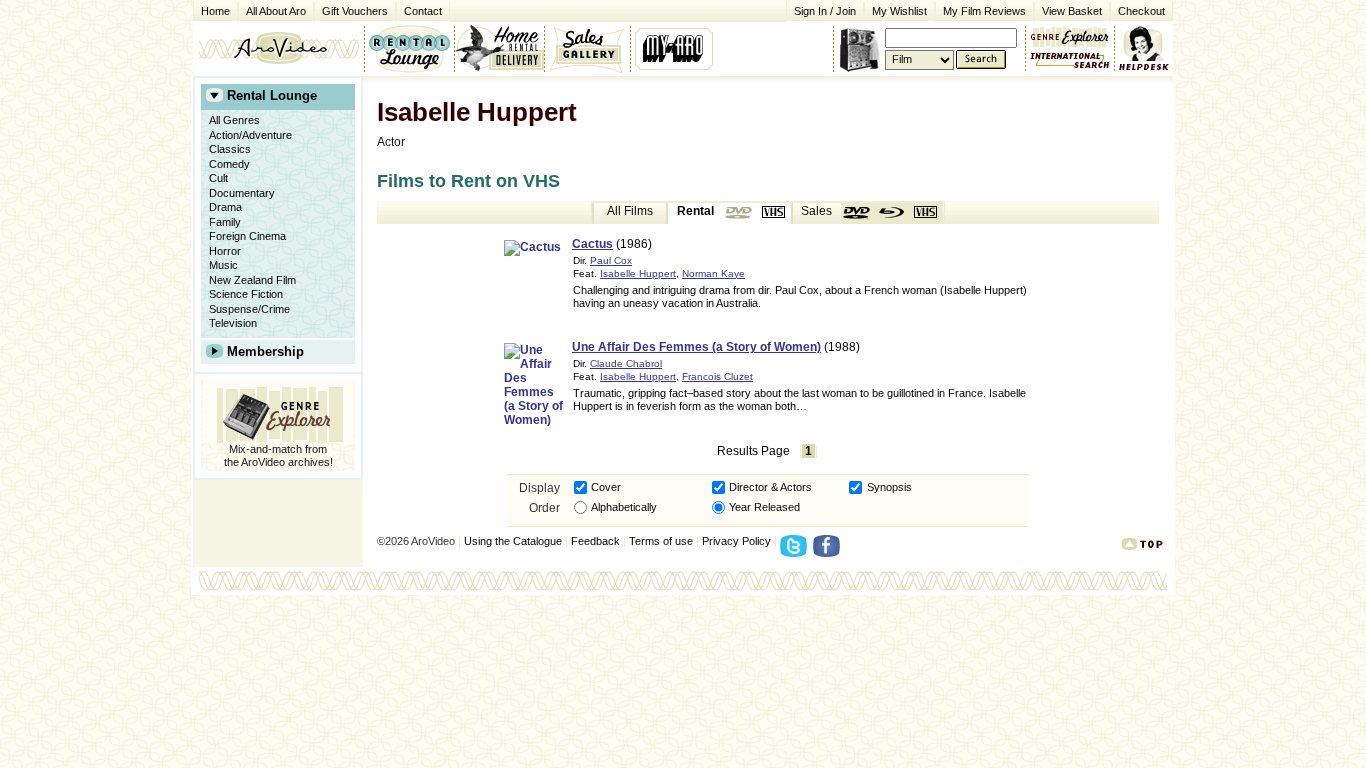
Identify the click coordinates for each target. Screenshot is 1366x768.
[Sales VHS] (926, 213)
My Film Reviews (984, 11)
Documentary (242, 193)
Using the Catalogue (513, 541)
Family (225, 222)
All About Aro (276, 11)
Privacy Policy (736, 541)
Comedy (229, 164)
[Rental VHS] (740, 213)
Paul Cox (611, 260)
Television (233, 323)
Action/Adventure (250, 135)
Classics (230, 149)
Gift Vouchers (355, 11)
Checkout (1141, 11)
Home (215, 11)
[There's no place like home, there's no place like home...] (278, 48)
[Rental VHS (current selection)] (774, 213)
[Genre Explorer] (278, 411)
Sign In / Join (825, 11)
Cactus (592, 244)
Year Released (764, 507)
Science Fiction (246, 294)
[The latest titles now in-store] (409, 48)
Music (223, 265)
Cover (606, 487)
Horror (225, 251)
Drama (225, 207)
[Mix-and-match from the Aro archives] (1070, 35)
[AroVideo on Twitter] (796, 552)
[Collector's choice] (587, 48)
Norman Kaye (713, 273)
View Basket (1068, 9)
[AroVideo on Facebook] (829, 552)
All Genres (234, 120)
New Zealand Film (252, 280)
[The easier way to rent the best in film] (499, 48)
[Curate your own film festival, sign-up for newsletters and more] (675, 48)
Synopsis (889, 487)
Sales (816, 211)
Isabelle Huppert (638, 273)
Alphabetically (624, 507)
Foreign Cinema (247, 236)
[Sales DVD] (858, 213)
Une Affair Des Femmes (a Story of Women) (696, 347)
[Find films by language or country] (1070, 61)
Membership (265, 351)
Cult (218, 178)
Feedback (595, 541)
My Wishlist (899, 11)
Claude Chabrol (626, 363)
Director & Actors (770, 487)
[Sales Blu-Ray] (892, 213)
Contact (419, 9)
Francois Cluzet (717, 376)
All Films (630, 211)
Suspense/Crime (249, 309)
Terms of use (661, 541)
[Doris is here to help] (1144, 48)
